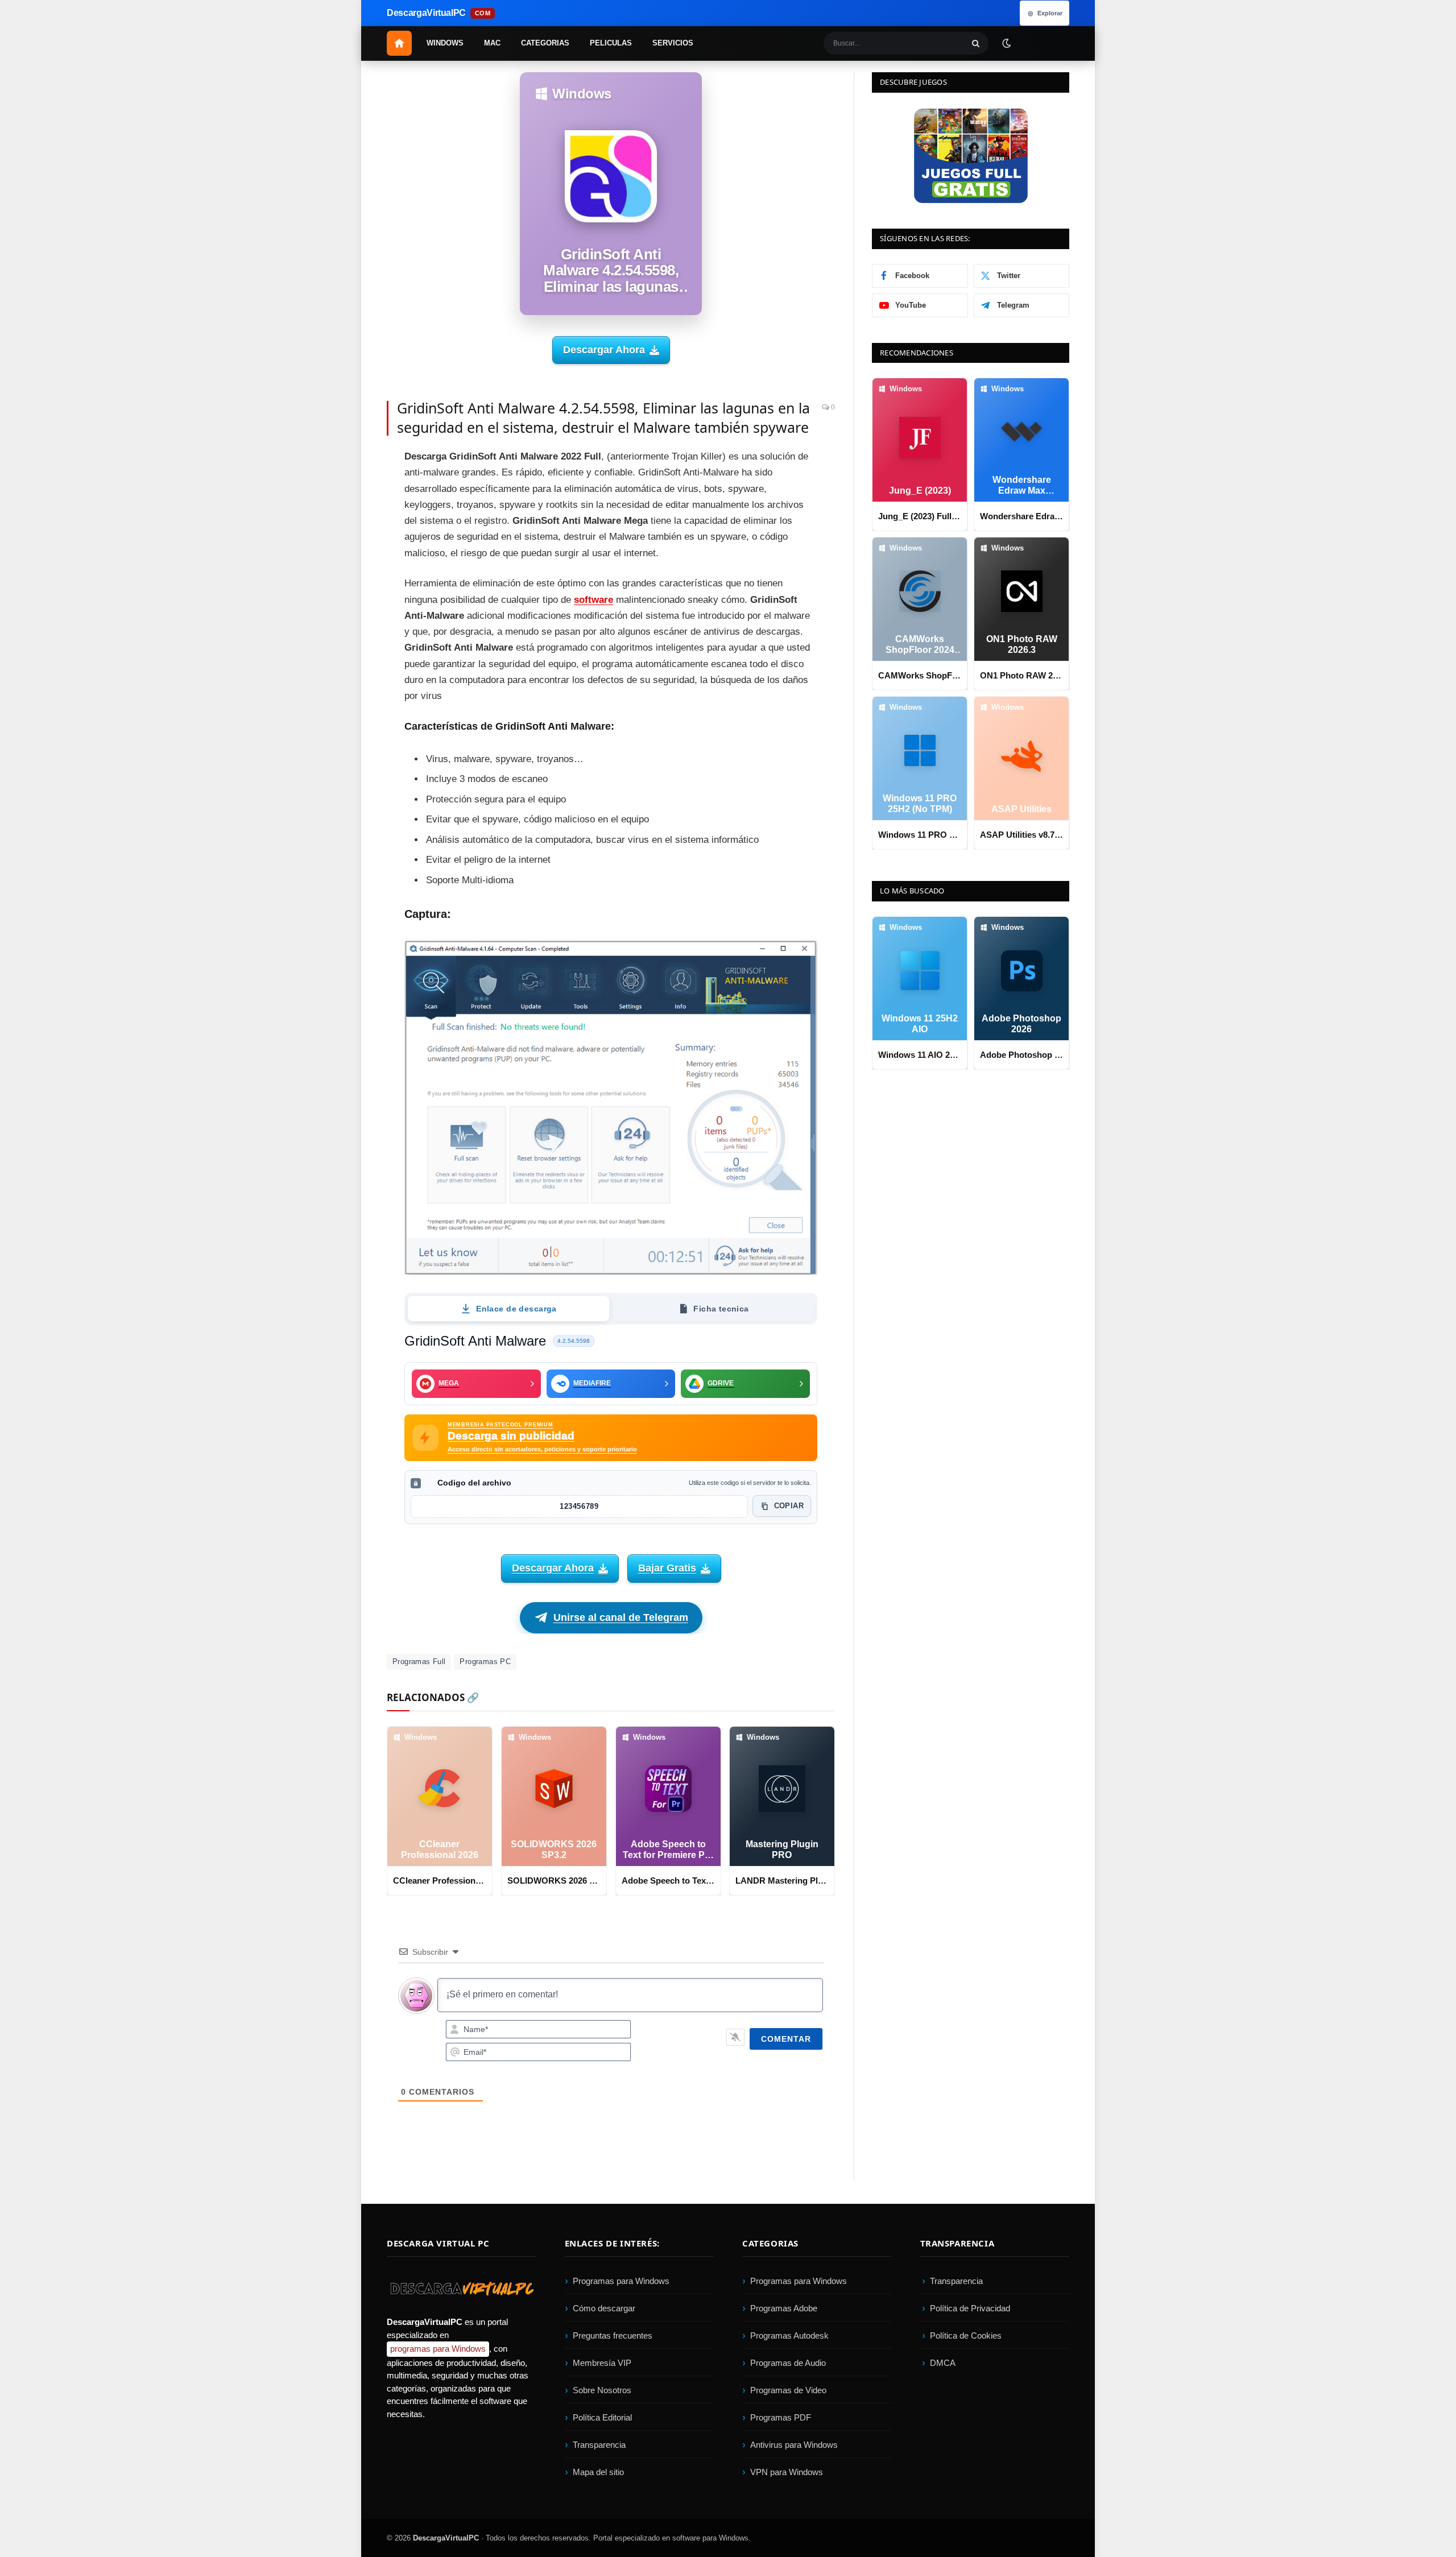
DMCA (943, 2363)
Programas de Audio (788, 2363)
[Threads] (347, 642)
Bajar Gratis (667, 1568)
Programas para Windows (621, 2281)
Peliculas (611, 43)
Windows (445, 43)
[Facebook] (347, 463)
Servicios (673, 43)
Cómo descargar (604, 2308)
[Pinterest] (347, 514)
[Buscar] (976, 43)
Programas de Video (788, 2390)
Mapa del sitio (598, 2472)
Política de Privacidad (970, 2308)
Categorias (545, 43)
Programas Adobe (784, 2308)
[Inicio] (399, 43)
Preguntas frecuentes (613, 2335)
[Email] (347, 540)
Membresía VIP (602, 2363)
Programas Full (419, 1662)
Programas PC (485, 1662)
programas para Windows (438, 2349)
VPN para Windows (787, 2472)
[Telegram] (347, 565)
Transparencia (599, 2445)
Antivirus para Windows (794, 2445)
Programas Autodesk (789, 2335)
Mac (492, 43)
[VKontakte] (347, 617)
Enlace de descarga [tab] (516, 1309)
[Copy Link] (347, 668)
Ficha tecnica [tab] (721, 1309)
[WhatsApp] (347, 591)
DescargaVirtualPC (446, 2538)
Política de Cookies (966, 2335)
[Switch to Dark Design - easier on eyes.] (1006, 43)
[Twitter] (347, 489)
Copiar (789, 1506)
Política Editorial (602, 2417)
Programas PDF (781, 2417)
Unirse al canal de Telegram (621, 1617)
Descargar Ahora (604, 350)
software (593, 600)
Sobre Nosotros (602, 2390)
